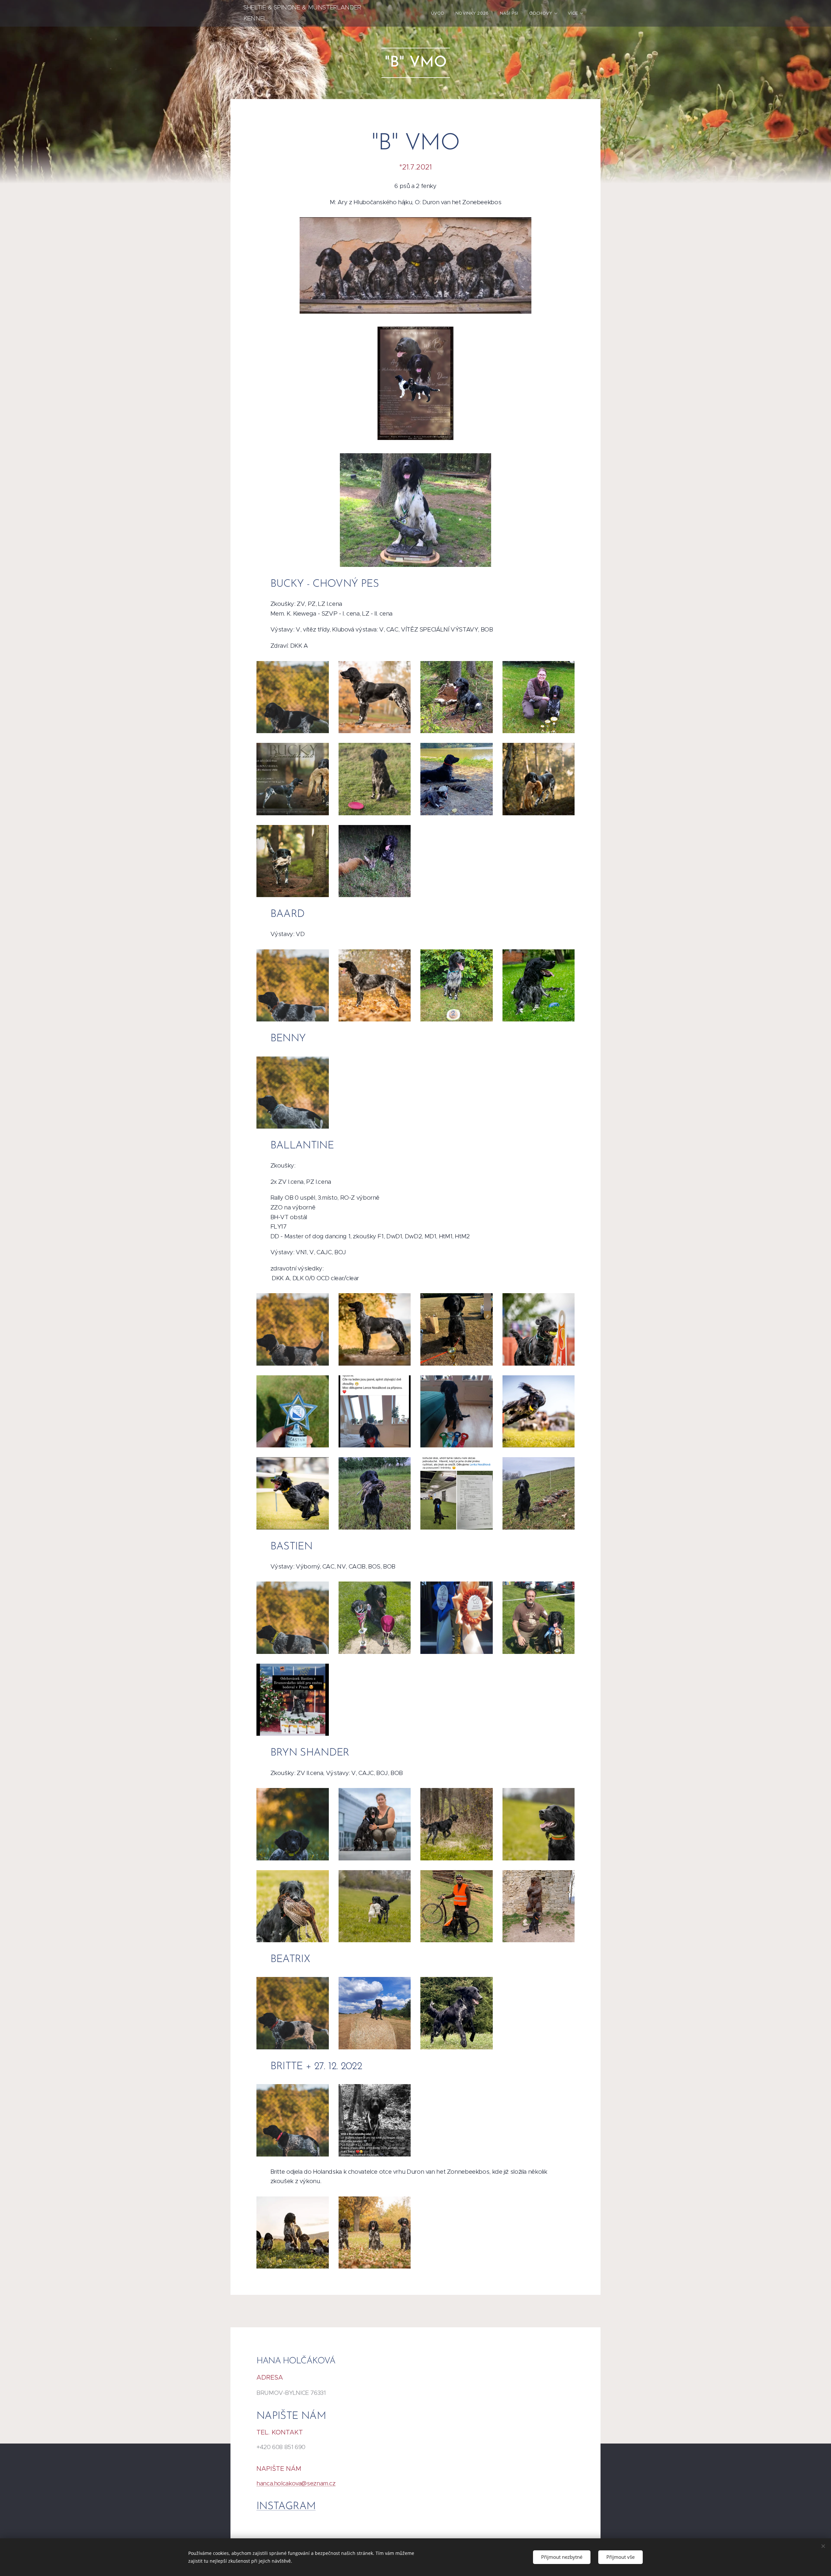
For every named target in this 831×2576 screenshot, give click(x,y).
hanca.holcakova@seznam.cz (296, 2483)
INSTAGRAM (286, 2507)
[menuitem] (438, 13)
